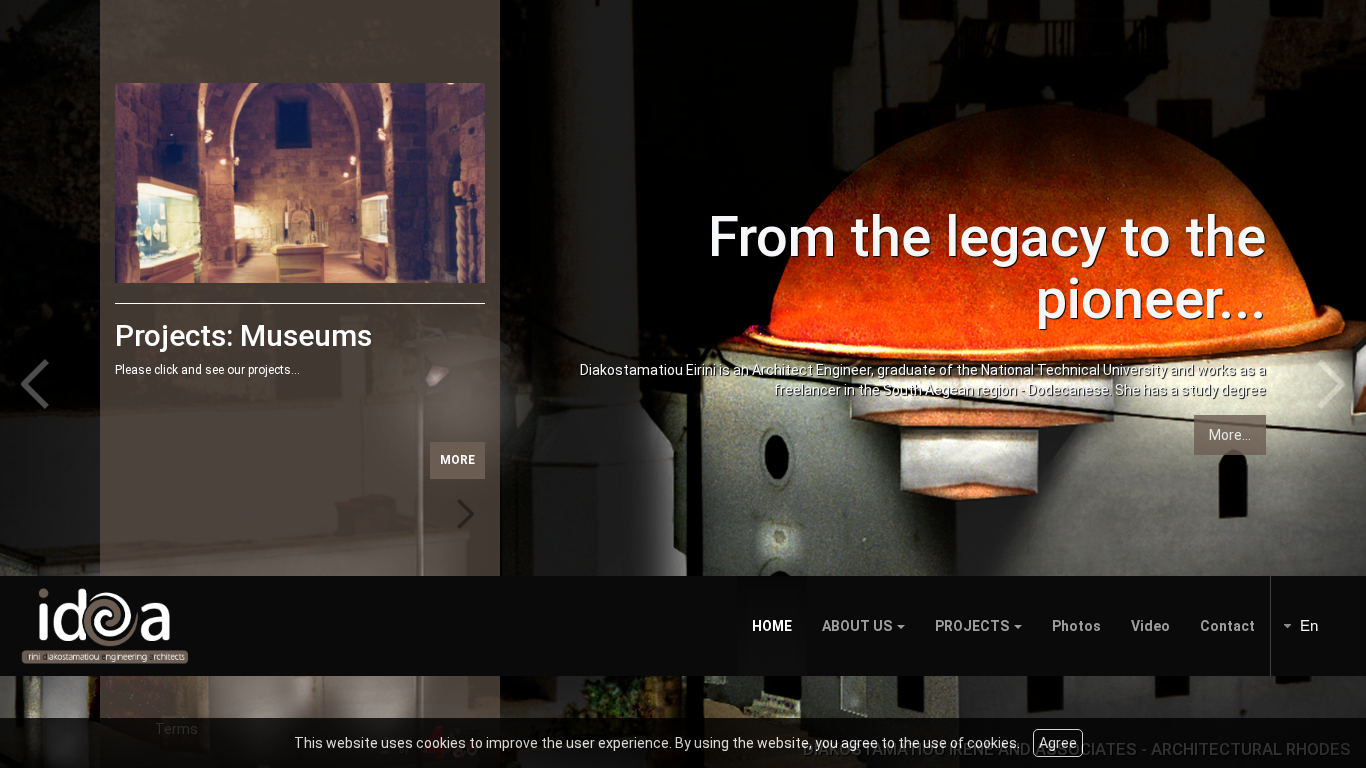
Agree (1058, 743)
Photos (1076, 626)
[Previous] (50, 384)
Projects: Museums (243, 335)
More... (1230, 435)
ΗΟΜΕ (772, 626)
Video (1150, 626)
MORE (457, 460)
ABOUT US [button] (858, 626)
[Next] (1316, 384)
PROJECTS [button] (973, 626)
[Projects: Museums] (300, 183)
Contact (1227, 626)
